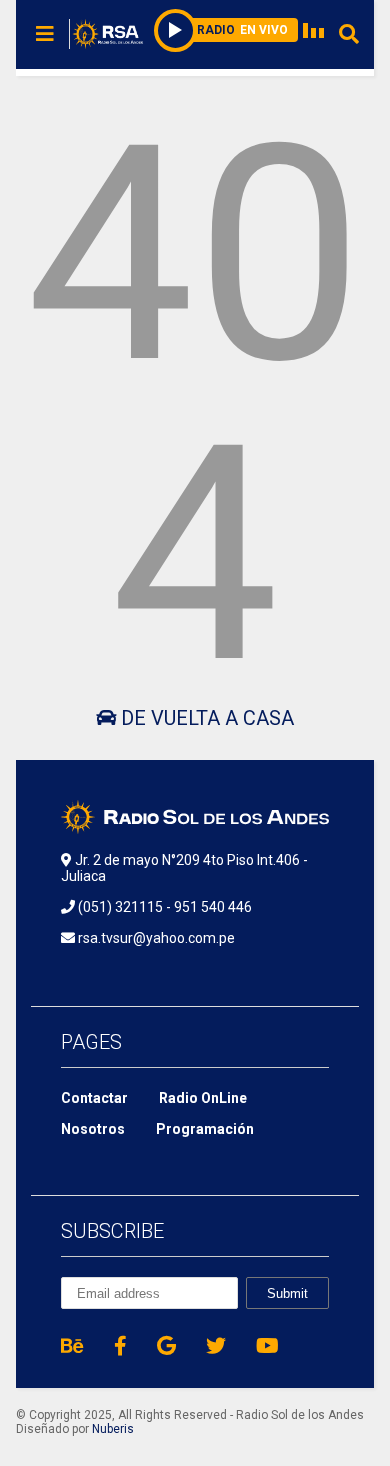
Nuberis (113, 1429)
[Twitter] (216, 1346)
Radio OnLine (203, 1098)
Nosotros (93, 1129)
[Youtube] (267, 1346)
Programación (205, 1129)
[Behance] (72, 1346)
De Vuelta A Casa (205, 718)
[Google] (166, 1346)
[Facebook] (120, 1346)
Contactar (94, 1098)
